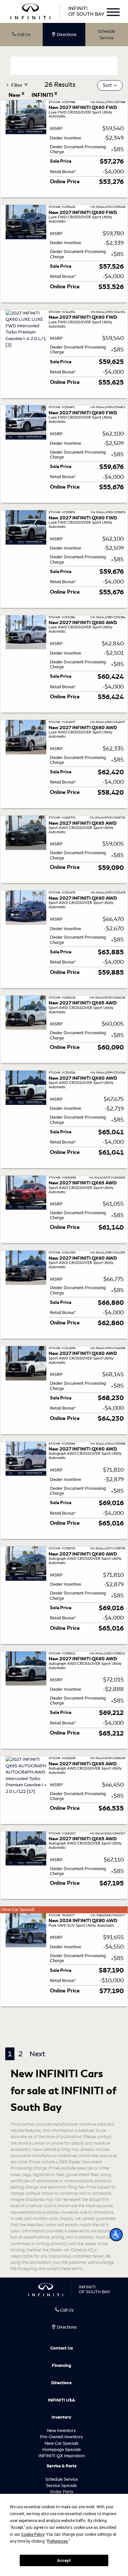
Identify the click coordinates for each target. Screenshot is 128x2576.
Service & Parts (62, 2466)
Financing (62, 2366)
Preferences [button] (58, 2541)
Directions (61, 2383)
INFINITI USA (62, 2400)
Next (37, 2054)
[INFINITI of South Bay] (57, 11)
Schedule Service (107, 35)
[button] (116, 2235)
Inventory (61, 2417)
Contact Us (62, 2348)
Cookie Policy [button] (33, 2534)
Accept (64, 2561)
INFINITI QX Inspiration (62, 2456)
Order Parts (62, 2492)
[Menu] (113, 13)
